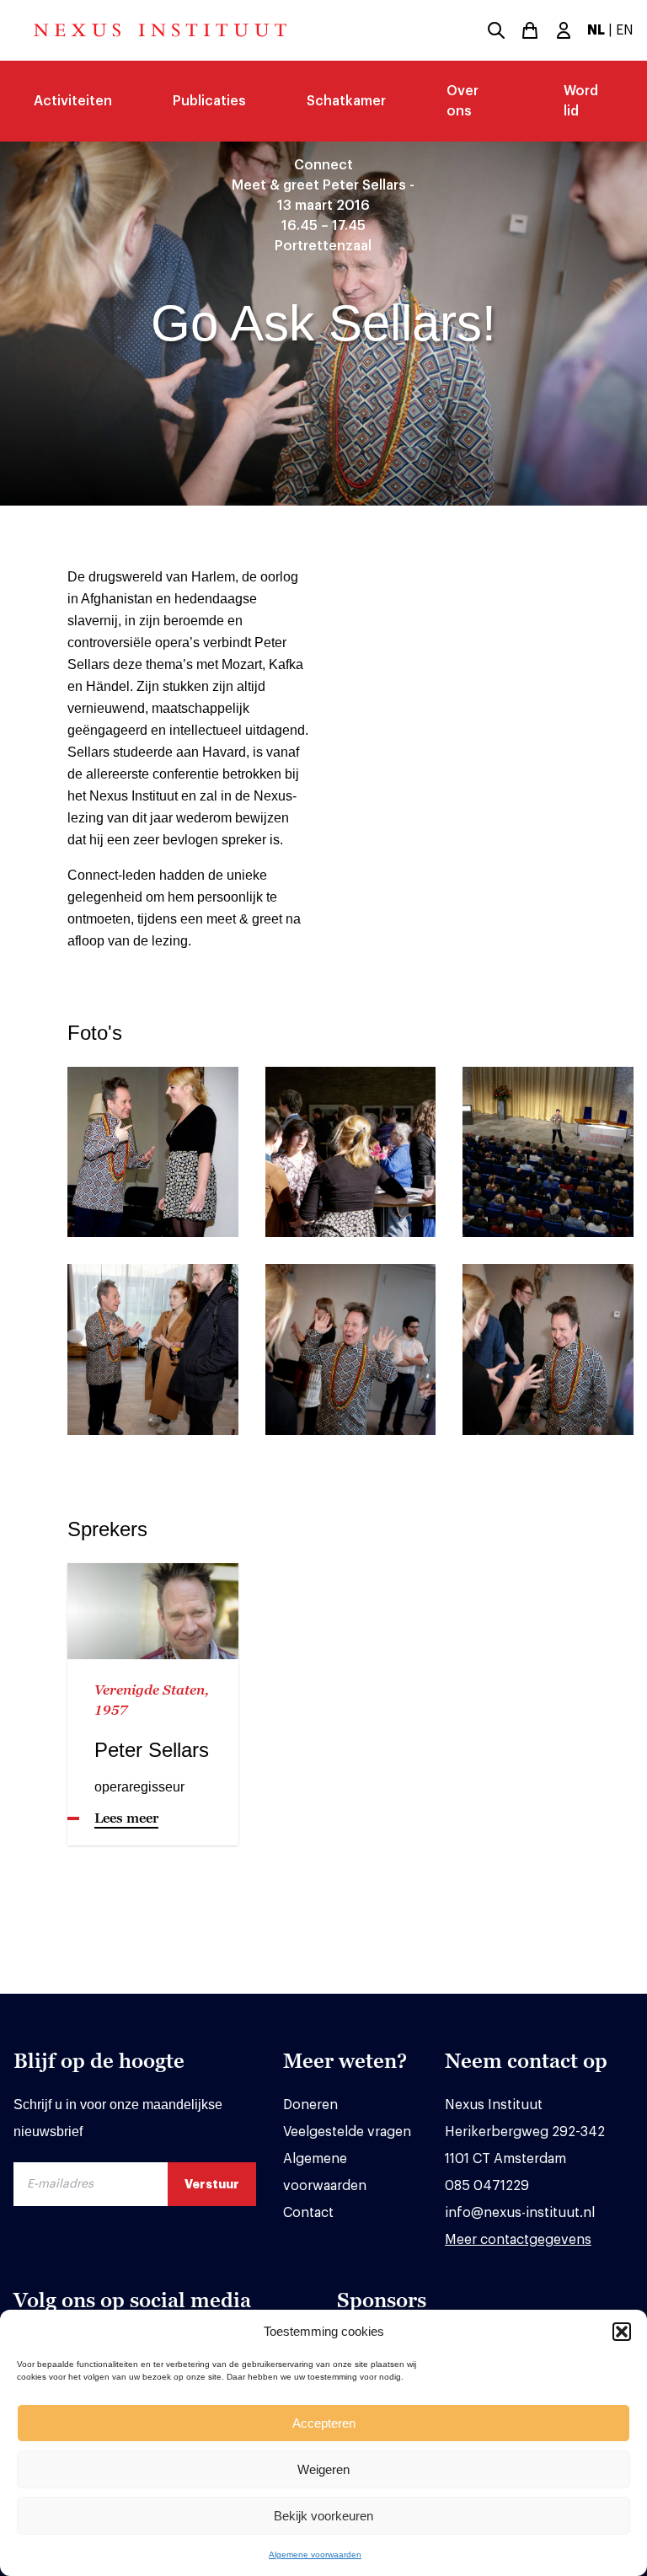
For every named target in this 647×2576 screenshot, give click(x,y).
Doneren (310, 2105)
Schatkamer (346, 101)
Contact (308, 2213)
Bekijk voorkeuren (323, 2516)
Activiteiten (73, 101)
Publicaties (209, 101)
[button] (622, 2332)
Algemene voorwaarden (315, 2555)
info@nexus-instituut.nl (520, 2213)
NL (596, 30)
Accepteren (324, 2423)
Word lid (581, 101)
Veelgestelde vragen (347, 2132)
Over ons (463, 101)
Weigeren (323, 2469)
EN (625, 30)
